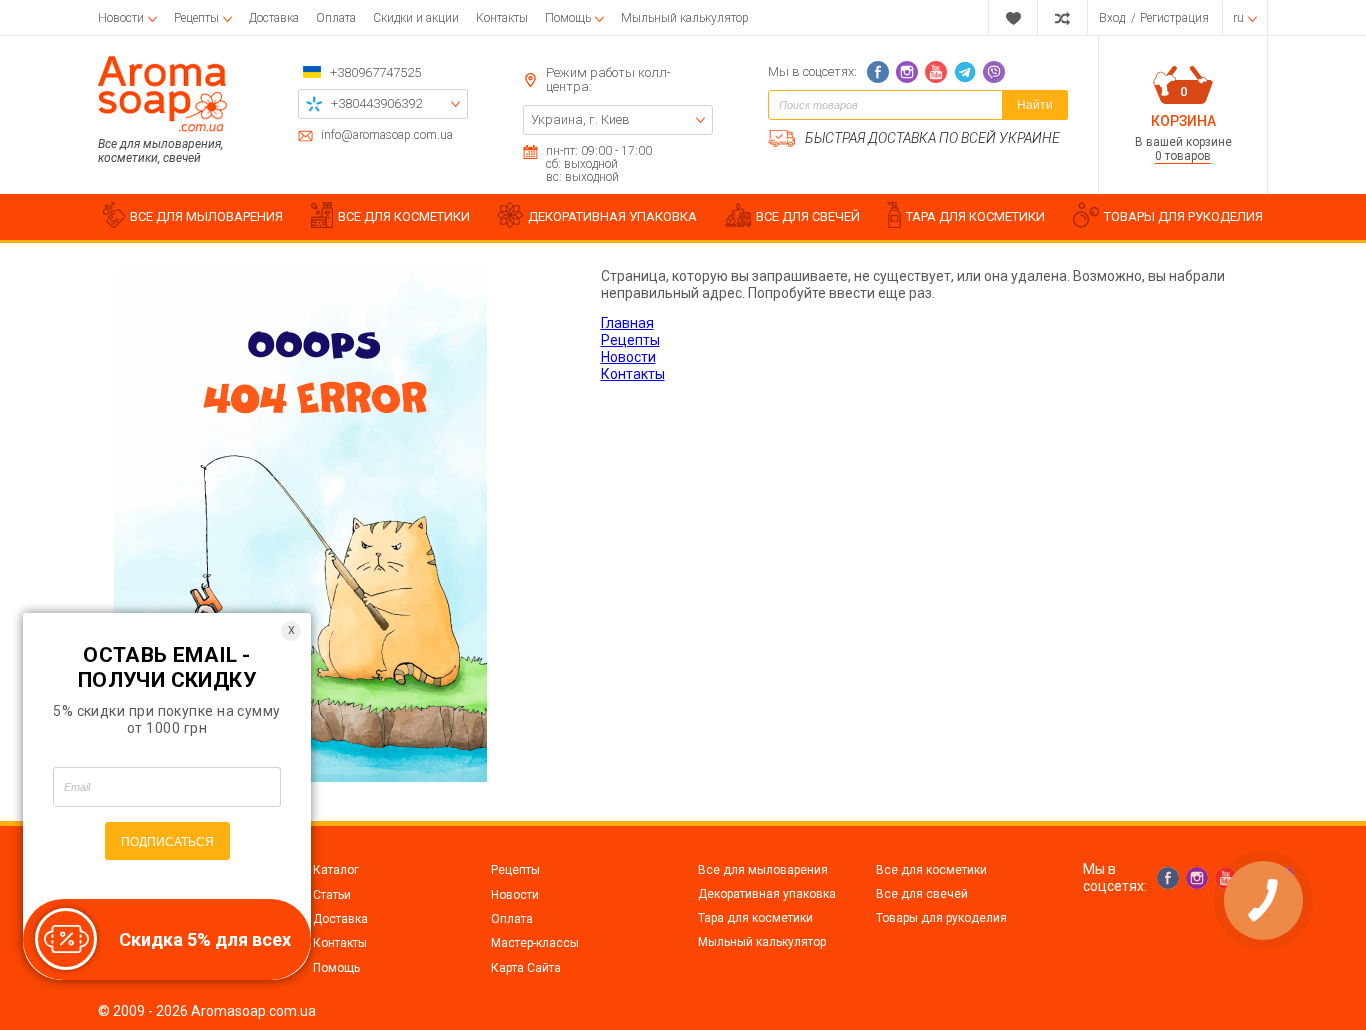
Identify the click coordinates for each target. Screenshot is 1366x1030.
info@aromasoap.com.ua (387, 135)
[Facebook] (878, 72)
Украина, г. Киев (580, 119)
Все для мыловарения (763, 870)
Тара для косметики (755, 918)
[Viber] (994, 72)
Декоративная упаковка (767, 894)
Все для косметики (931, 870)
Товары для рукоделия (941, 918)
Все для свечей (922, 894)
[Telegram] (965, 72)
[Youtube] (936, 72)
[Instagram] (907, 72)
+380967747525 (375, 72)
